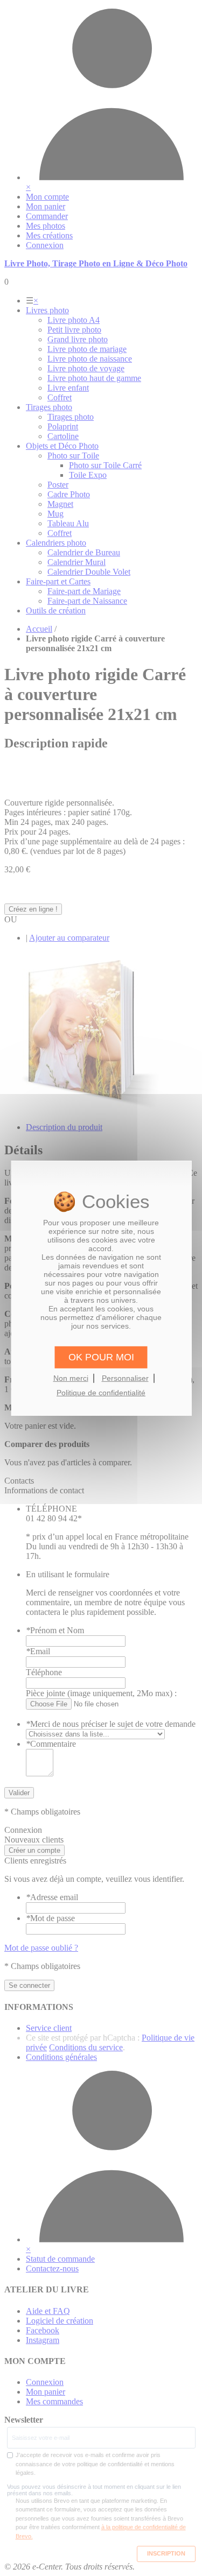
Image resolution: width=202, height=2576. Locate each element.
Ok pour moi (101, 1357)
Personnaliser (125, 1378)
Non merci (71, 1378)
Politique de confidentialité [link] (101, 1393)
